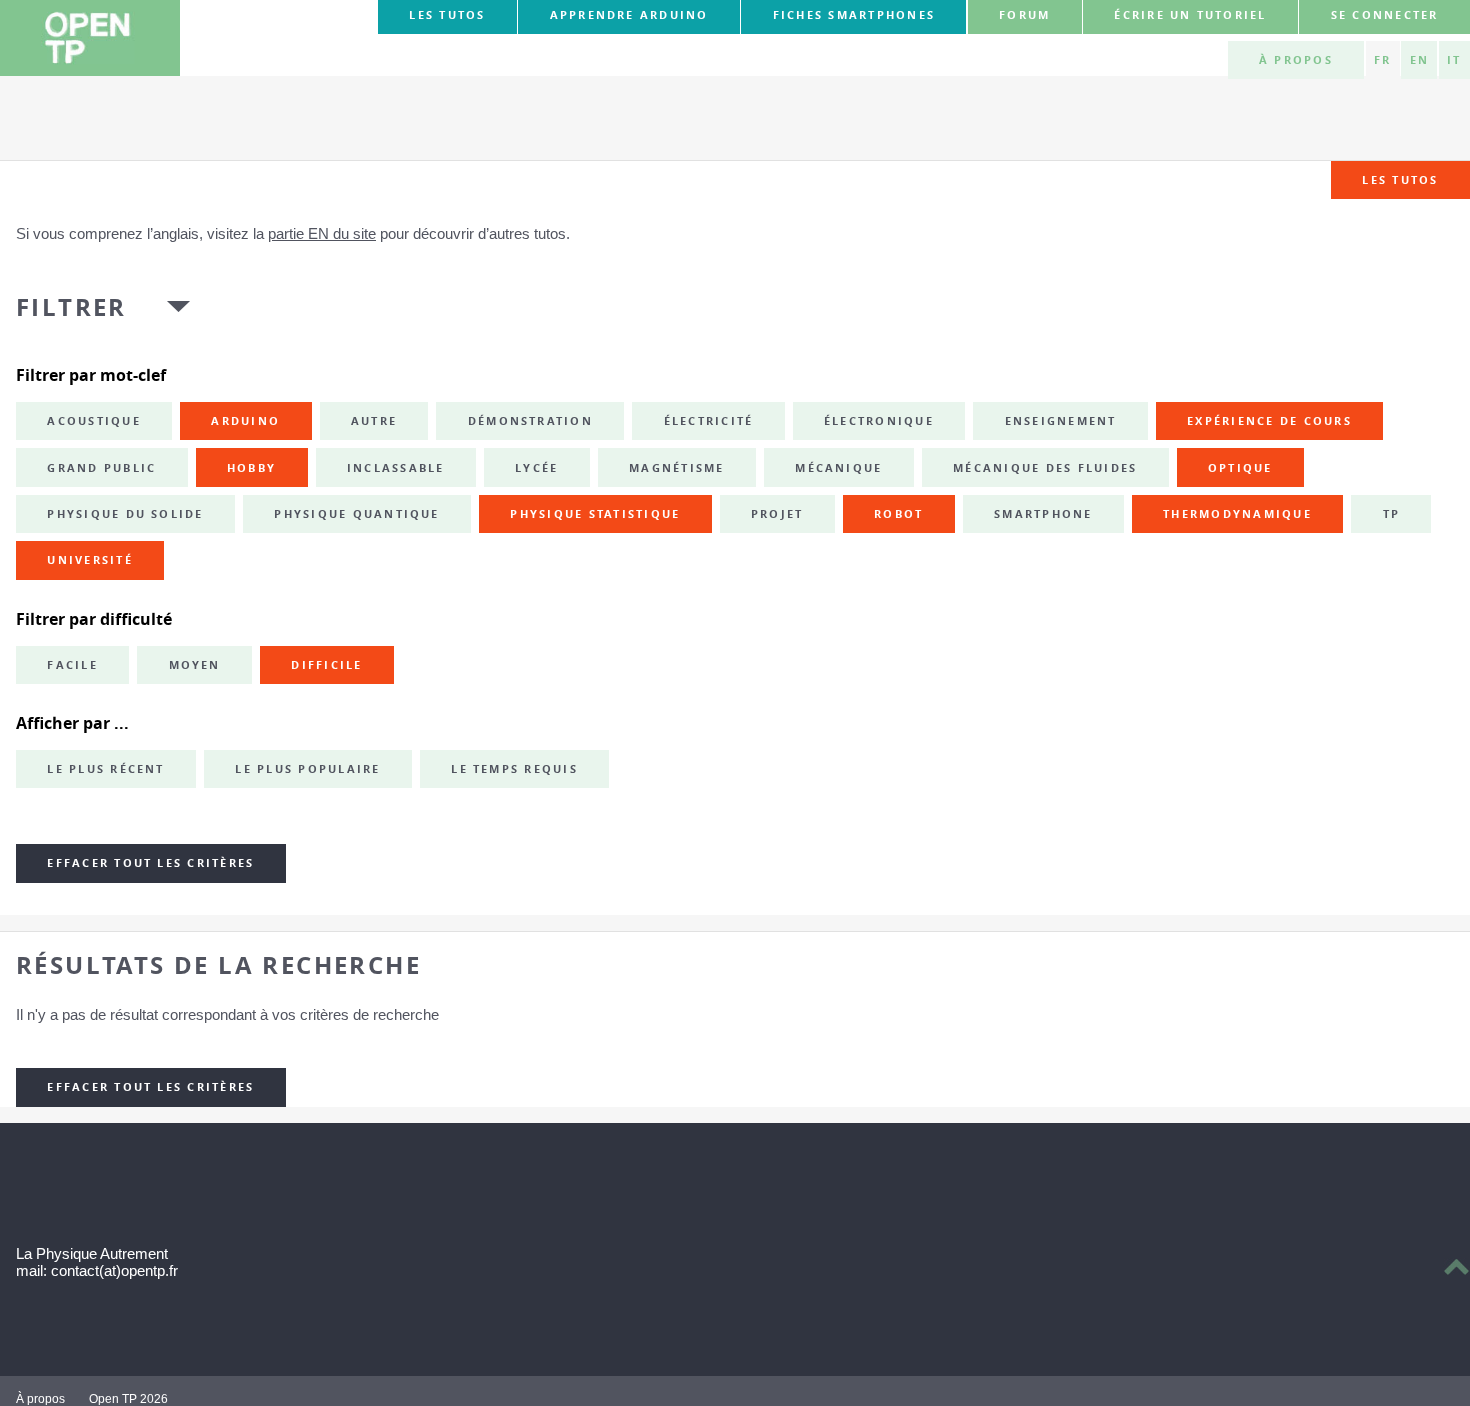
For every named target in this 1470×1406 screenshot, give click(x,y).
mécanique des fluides (1045, 468)
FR (1382, 60)
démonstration (530, 421)
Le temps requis (514, 769)
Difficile (326, 665)
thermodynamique (1237, 514)
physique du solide (125, 514)
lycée (536, 468)
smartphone (1043, 514)
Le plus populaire (307, 769)
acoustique (93, 421)
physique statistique (595, 514)
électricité (709, 421)
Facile (72, 665)
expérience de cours (1269, 421)
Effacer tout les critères (150, 863)
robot (898, 514)
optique (1240, 468)
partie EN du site (322, 233)
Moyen (195, 665)
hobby (251, 468)
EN (1419, 60)
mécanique (838, 468)
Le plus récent (105, 769)
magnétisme (676, 468)
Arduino (245, 421)
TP (1391, 514)
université (89, 560)
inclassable (396, 468)
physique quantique (356, 514)
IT (1454, 60)
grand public (101, 468)
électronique (879, 421)
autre (374, 421)
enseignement (1061, 421)
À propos (1296, 60)
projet (777, 514)
